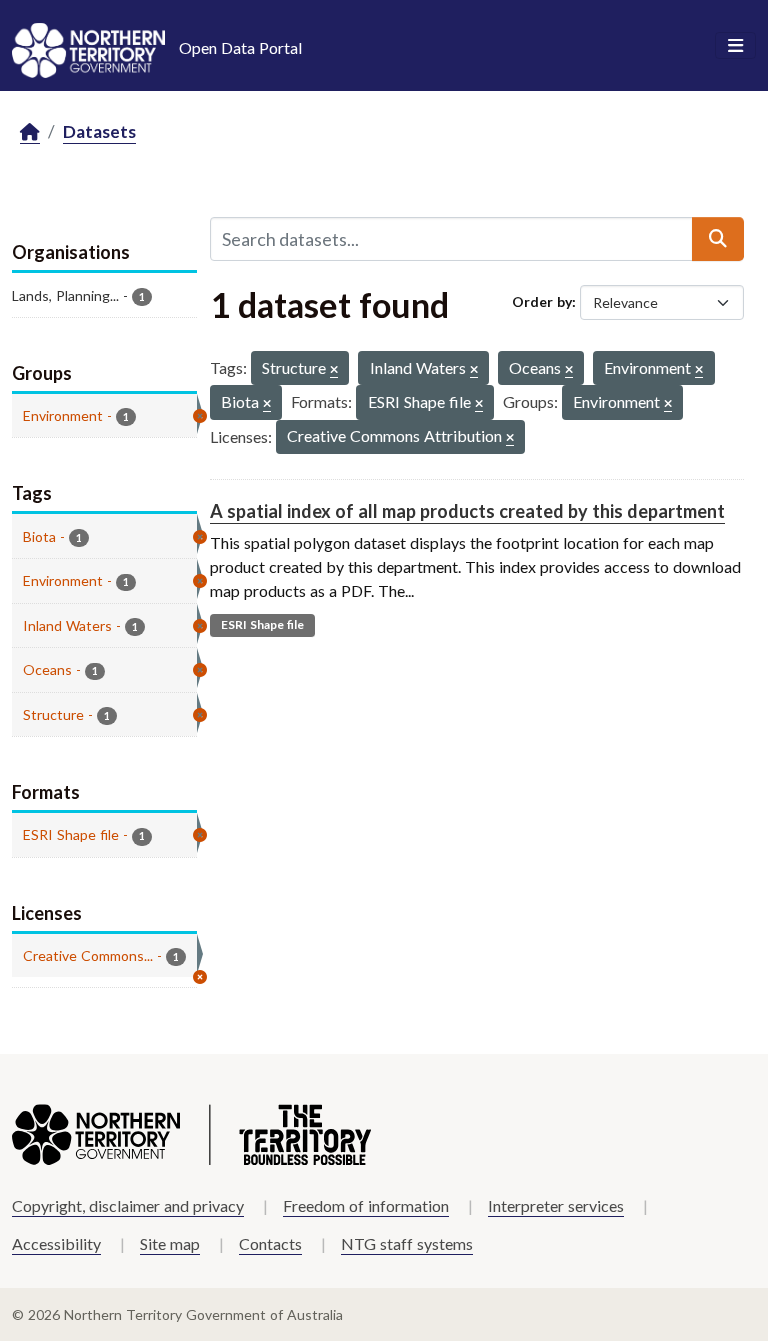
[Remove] (334, 370)
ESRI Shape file (262, 624)
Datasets (99, 131)
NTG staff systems (407, 1243)
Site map (170, 1243)
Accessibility (56, 1243)
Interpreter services (556, 1205)
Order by (542, 301)
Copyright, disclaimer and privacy (128, 1205)
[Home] (30, 132)
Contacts (270, 1243)
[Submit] (718, 239)
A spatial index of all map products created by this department (467, 511)
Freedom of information (366, 1205)
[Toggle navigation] (735, 46)
